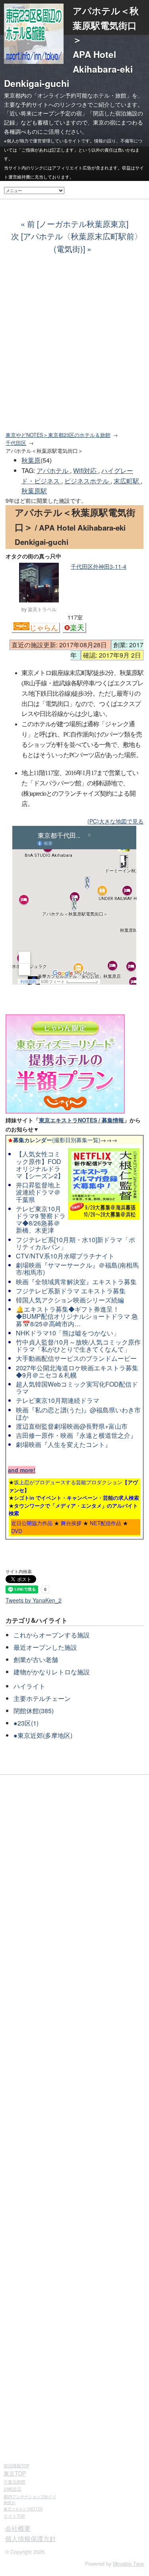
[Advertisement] (74, 347)
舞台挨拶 (71, 1523)
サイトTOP (14, 2516)
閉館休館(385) (34, 1711)
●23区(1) (26, 1723)
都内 (30, 2496)
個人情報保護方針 (31, 2538)
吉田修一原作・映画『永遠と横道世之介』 (76, 1435)
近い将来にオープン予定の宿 (46, 113)
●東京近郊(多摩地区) (43, 1735)
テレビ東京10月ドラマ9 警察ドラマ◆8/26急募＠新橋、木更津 (41, 1220)
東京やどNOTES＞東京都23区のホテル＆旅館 (58, 435)
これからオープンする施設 (52, 1635)
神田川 (10, 2503)
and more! (22, 1470)
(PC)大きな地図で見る (115, 821)
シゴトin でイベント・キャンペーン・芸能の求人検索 (76, 1498)
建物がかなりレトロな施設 (52, 1672)
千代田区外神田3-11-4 (99, 566)
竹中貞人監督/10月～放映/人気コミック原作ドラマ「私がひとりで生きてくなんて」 (78, 1346)
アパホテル (53, 470)
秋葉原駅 (34, 491)
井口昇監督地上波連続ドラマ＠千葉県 (38, 1192)
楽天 (77, 628)
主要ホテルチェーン (42, 1698)
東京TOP (15, 2473)
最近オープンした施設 (45, 1647)
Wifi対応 (86, 470)
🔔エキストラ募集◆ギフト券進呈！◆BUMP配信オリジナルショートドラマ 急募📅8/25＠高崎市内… (77, 1316)
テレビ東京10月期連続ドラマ (58, 1400)
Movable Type (128, 2564)
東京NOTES (23, 2509)
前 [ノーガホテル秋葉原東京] (78, 224)
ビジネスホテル (87, 481)
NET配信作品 (105, 1523)
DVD (17, 1531)
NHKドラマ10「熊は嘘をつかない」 (68, 1333)
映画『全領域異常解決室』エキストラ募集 (76, 1282)
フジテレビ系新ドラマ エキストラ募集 (71, 1291)
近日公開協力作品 (32, 1523)
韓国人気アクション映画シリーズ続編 (70, 1300)
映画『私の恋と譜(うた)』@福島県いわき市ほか (78, 1413)
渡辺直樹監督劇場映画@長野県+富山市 (72, 1426)
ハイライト (29, 1686)
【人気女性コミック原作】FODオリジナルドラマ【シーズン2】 (40, 1165)
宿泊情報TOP (16, 2465)
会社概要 (18, 2528)
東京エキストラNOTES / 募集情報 (81, 1120)
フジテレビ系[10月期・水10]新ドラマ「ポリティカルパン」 (75, 1243)
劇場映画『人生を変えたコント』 (64, 1444)
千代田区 (16, 443)
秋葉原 (31, 460)
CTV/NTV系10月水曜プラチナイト (65, 1256)
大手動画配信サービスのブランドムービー (76, 1358)
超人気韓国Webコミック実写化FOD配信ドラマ (77, 1388)
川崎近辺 (12, 2489)
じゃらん (44, 628)
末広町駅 (127, 481)
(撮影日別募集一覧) (54, 1140)
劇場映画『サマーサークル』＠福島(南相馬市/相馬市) (77, 1269)
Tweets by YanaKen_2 (34, 1600)
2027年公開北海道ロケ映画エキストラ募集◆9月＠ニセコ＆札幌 (77, 1371)
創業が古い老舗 (36, 1659)
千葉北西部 (15, 2482)
